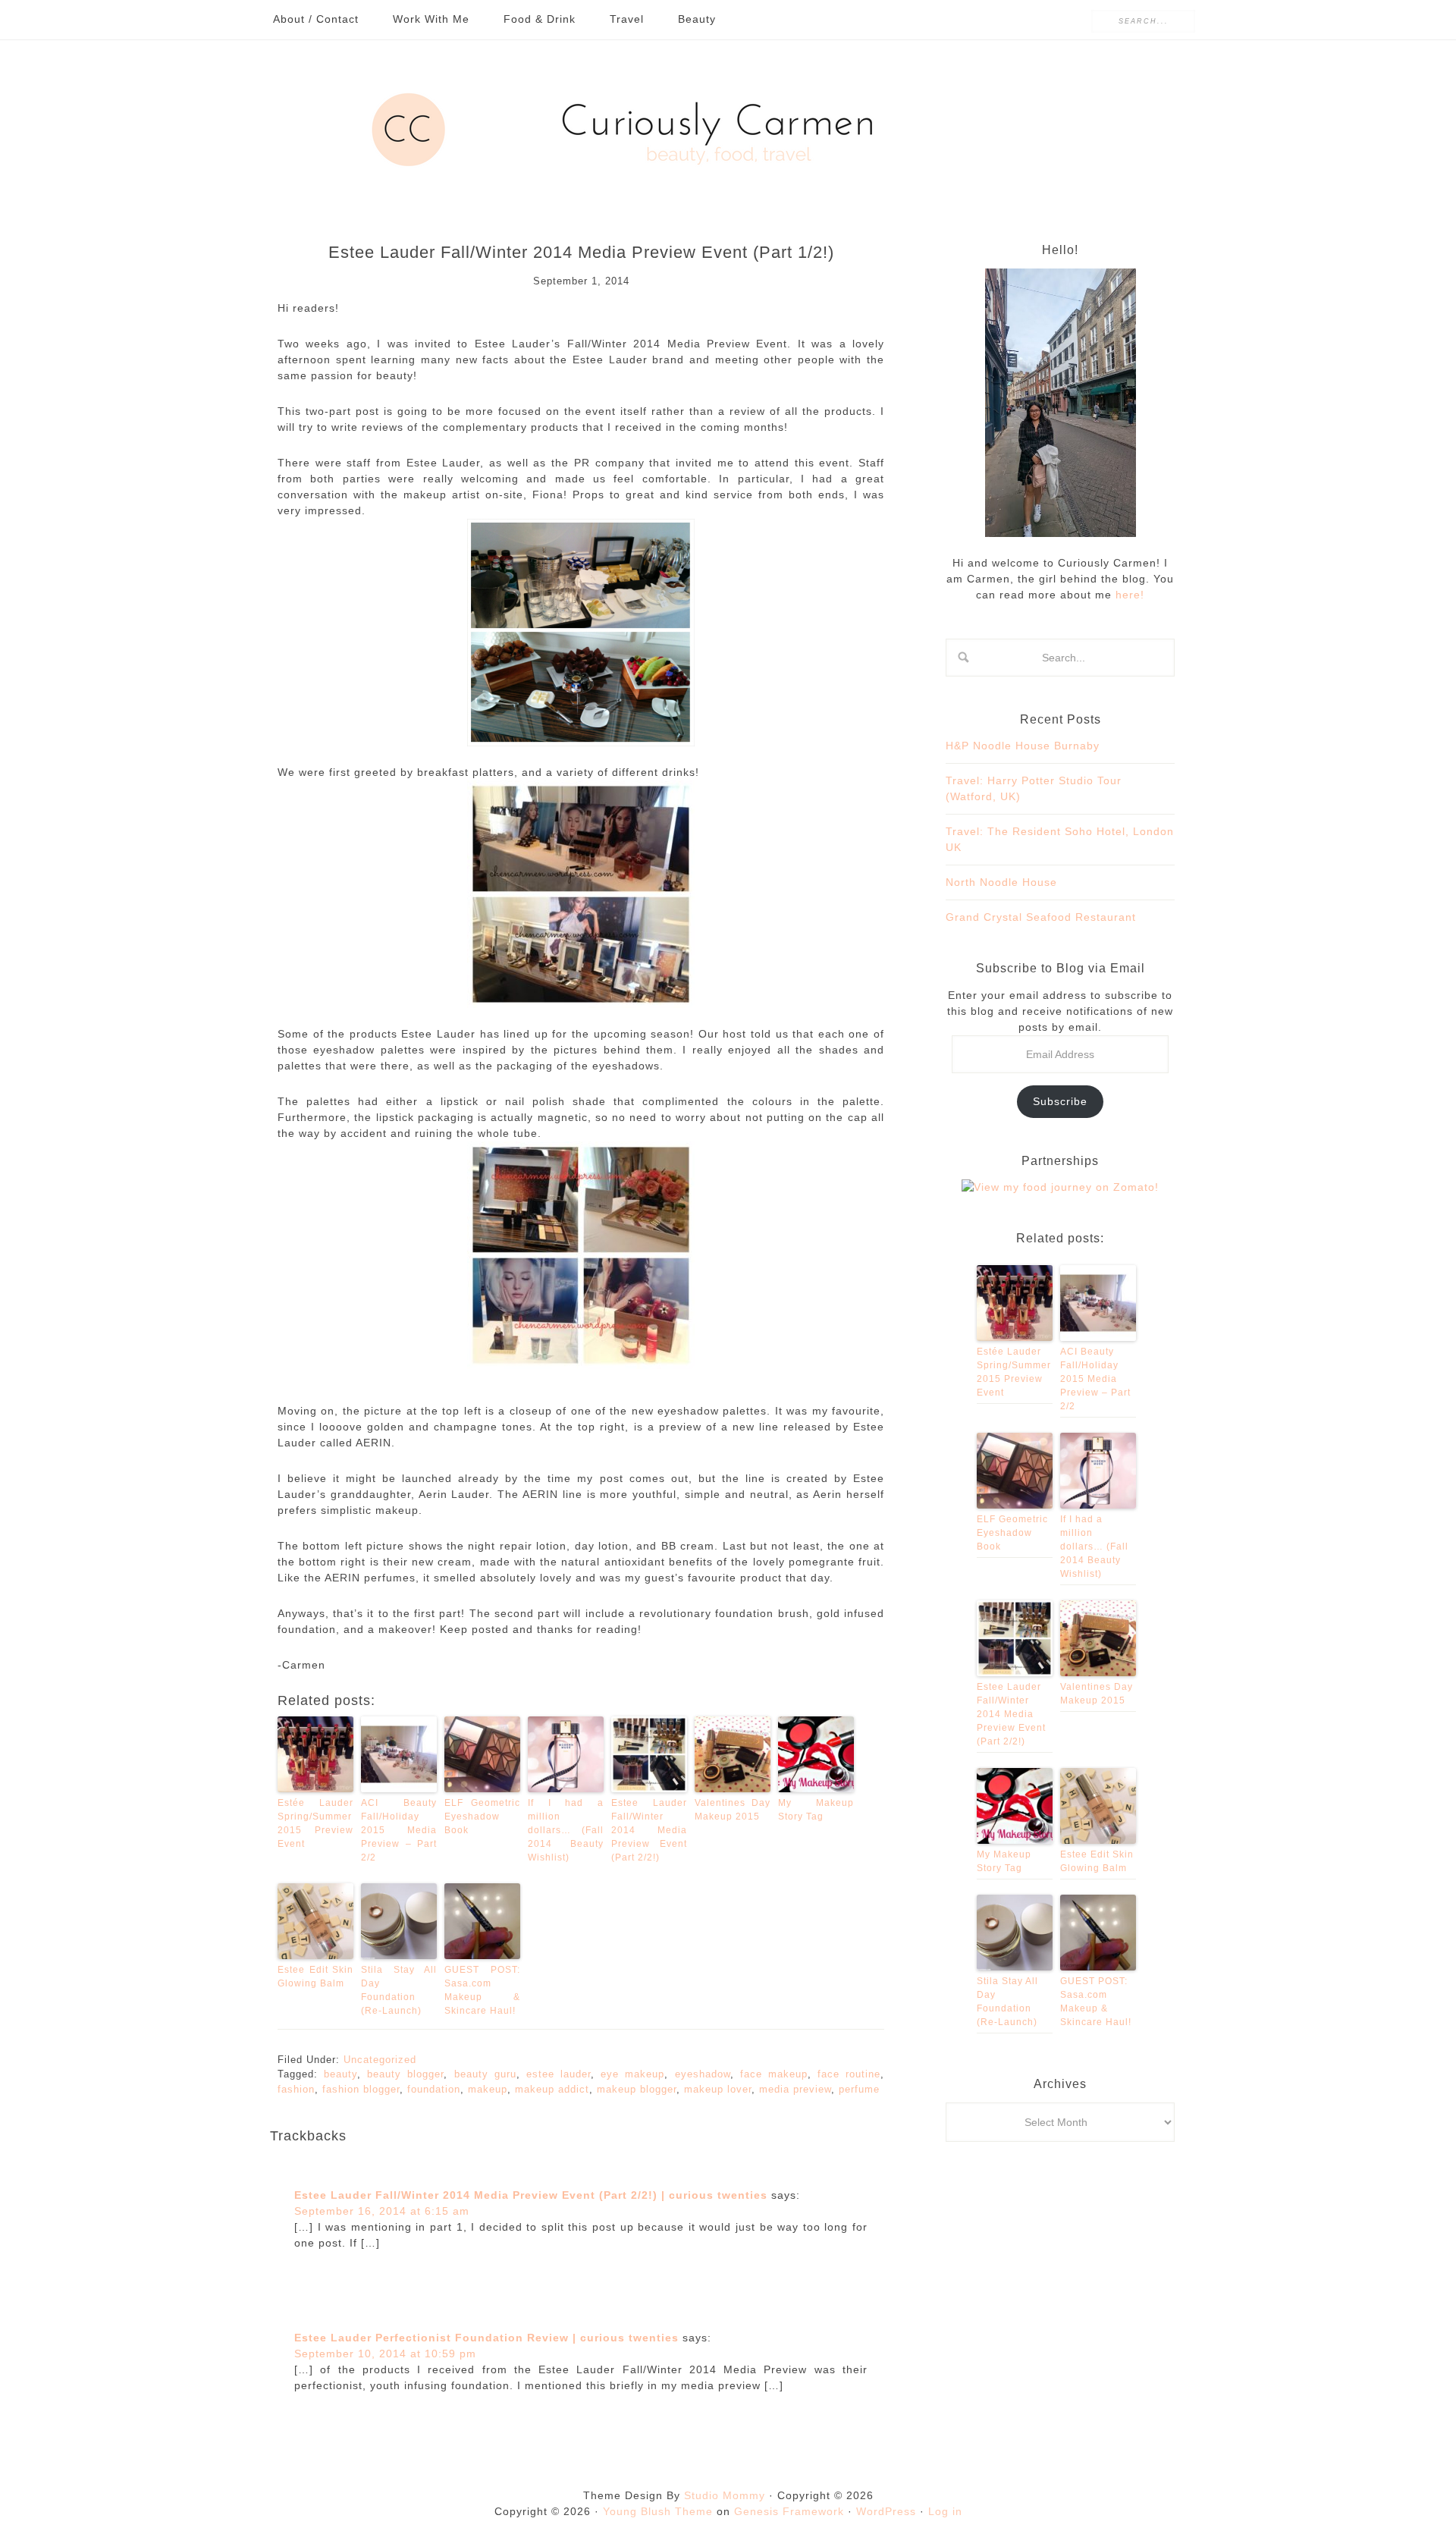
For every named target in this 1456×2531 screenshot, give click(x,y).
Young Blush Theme (658, 2511)
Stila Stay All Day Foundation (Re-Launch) (399, 1990)
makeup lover (718, 2089)
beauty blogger (405, 2074)
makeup (488, 2089)
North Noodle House (1001, 882)
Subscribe (1060, 1101)
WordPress (886, 2511)
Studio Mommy (725, 2495)
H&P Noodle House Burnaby (1023, 746)
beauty (340, 2074)
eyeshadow (703, 2074)
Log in (945, 2511)
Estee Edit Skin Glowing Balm (315, 1977)
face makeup (774, 2074)
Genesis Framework (789, 2511)
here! (1128, 595)
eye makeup (632, 2074)
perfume (859, 2089)
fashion (296, 2089)
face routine (849, 2074)
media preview (795, 2089)
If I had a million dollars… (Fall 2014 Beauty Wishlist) (566, 1830)
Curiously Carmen (728, 130)
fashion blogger (361, 2089)
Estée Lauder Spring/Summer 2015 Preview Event (315, 1823)
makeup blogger (637, 2089)
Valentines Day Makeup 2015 (733, 1810)
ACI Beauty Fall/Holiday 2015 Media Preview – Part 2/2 (399, 1830)
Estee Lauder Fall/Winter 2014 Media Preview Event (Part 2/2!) (649, 1830)
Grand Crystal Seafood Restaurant (1041, 917)
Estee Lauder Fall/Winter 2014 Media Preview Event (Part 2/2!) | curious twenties (531, 2195)
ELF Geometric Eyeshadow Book (482, 1817)
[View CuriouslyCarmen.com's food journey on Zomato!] (1060, 1187)
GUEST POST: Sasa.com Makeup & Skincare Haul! (482, 1990)
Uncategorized (380, 2060)
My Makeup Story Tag (816, 1810)
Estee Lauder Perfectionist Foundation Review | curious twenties (486, 2338)
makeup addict (552, 2089)
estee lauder (559, 2074)
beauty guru (485, 2074)
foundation (434, 2089)
